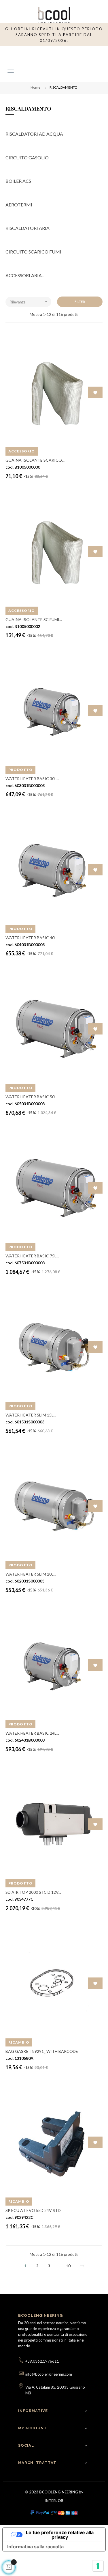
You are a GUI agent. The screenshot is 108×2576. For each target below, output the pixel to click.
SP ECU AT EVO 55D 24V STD (33, 2210)
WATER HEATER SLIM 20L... (31, 1574)
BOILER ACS (18, 181)
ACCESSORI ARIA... (25, 275)
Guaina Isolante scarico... (35, 460)
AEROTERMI (19, 205)
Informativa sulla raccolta (35, 2547)
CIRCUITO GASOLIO (27, 157)
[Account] (84, 55)
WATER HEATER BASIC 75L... (32, 1256)
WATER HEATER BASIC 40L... (32, 938)
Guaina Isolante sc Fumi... (34, 619)
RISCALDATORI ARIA (28, 228)
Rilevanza (29, 302)
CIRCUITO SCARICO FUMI (33, 252)
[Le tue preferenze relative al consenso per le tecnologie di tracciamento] (98, 2566)
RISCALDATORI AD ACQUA (34, 134)
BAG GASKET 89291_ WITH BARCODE (42, 2051)
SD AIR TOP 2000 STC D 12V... (33, 1892)
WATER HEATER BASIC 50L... (32, 1097)
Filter (80, 302)
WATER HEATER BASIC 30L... (32, 779)
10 (68, 2266)
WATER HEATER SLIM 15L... (31, 1415)
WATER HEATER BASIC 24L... (32, 1733)
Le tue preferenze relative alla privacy (60, 2535)
